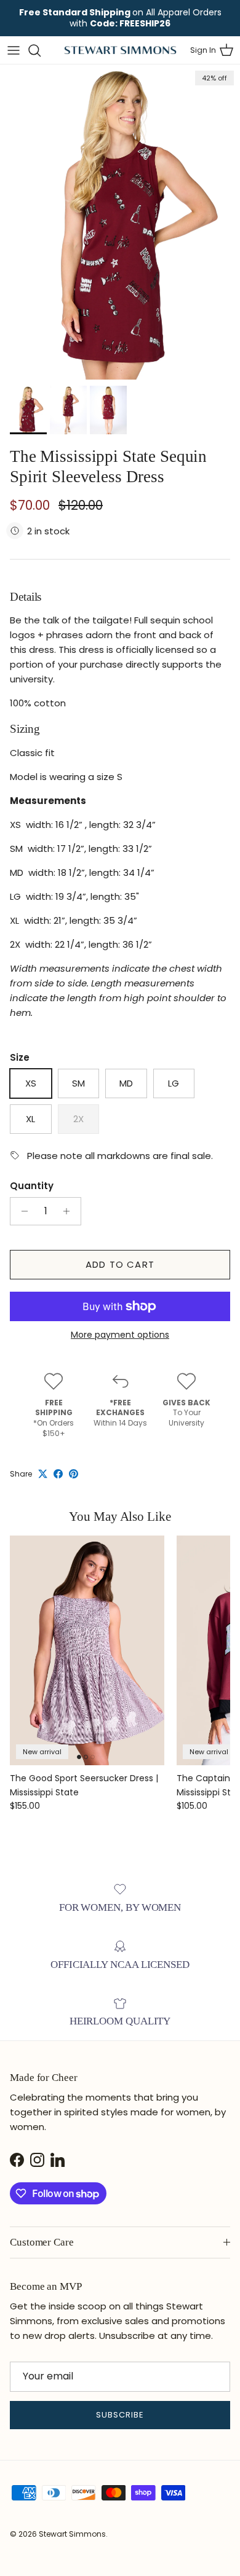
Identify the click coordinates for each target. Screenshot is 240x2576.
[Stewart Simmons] (120, 50)
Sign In (203, 50)
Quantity (32, 1186)
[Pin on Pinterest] (74, 1474)
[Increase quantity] (70, 1211)
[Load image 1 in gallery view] (120, 222)
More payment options (120, 1335)
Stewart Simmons (72, 2534)
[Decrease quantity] (21, 1211)
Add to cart (120, 1264)
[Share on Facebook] (58, 1474)
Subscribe (120, 2415)
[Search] (41, 50)
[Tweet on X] (43, 1474)
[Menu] (14, 50)
